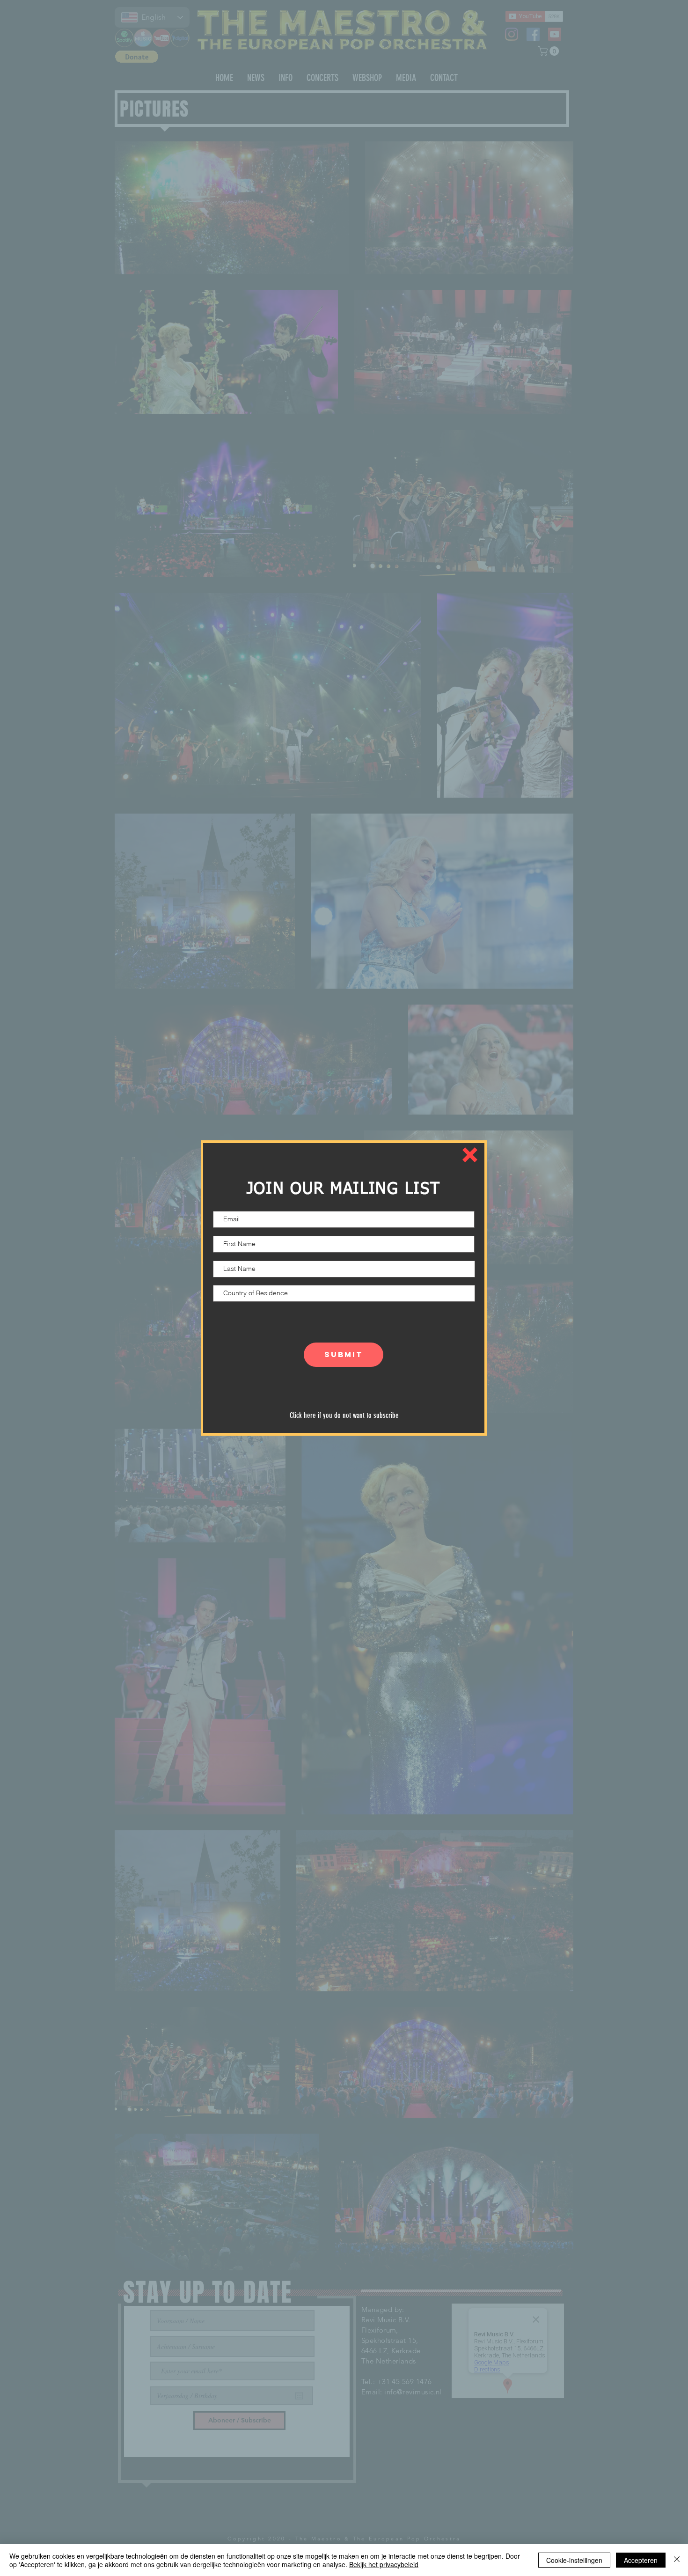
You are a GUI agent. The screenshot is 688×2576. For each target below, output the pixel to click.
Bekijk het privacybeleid (384, 2564)
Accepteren (641, 2560)
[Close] (677, 2560)
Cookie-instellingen (574, 2560)
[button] (470, 1155)
